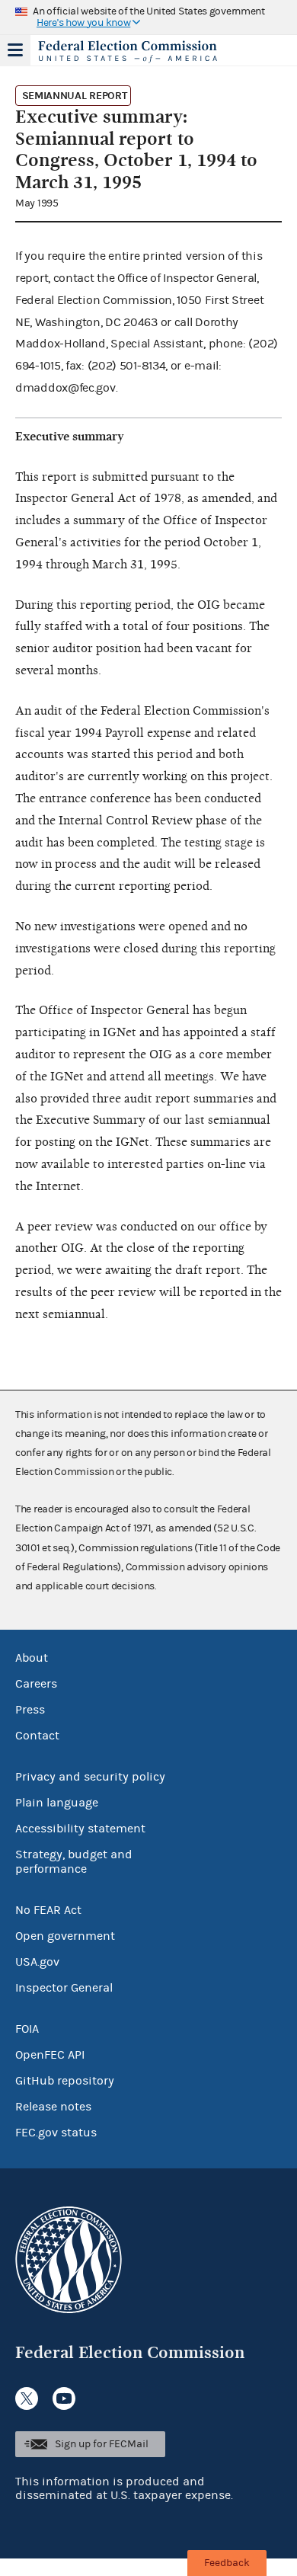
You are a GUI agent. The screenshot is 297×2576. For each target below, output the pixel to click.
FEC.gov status (56, 2133)
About (32, 1658)
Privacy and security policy (90, 1777)
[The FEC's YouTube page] (64, 2398)
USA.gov (37, 1962)
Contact (37, 1736)
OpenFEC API (50, 2055)
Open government (65, 1936)
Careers (36, 1684)
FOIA (27, 2029)
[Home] (129, 52)
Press (30, 1710)
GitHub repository (65, 2081)
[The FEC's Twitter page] (27, 2398)
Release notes (53, 2107)
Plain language (57, 1803)
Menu (15, 50)
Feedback (227, 2563)
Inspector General (64, 1988)
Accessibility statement (80, 1829)
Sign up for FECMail (102, 2444)
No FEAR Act (48, 1910)
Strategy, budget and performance (74, 1862)
